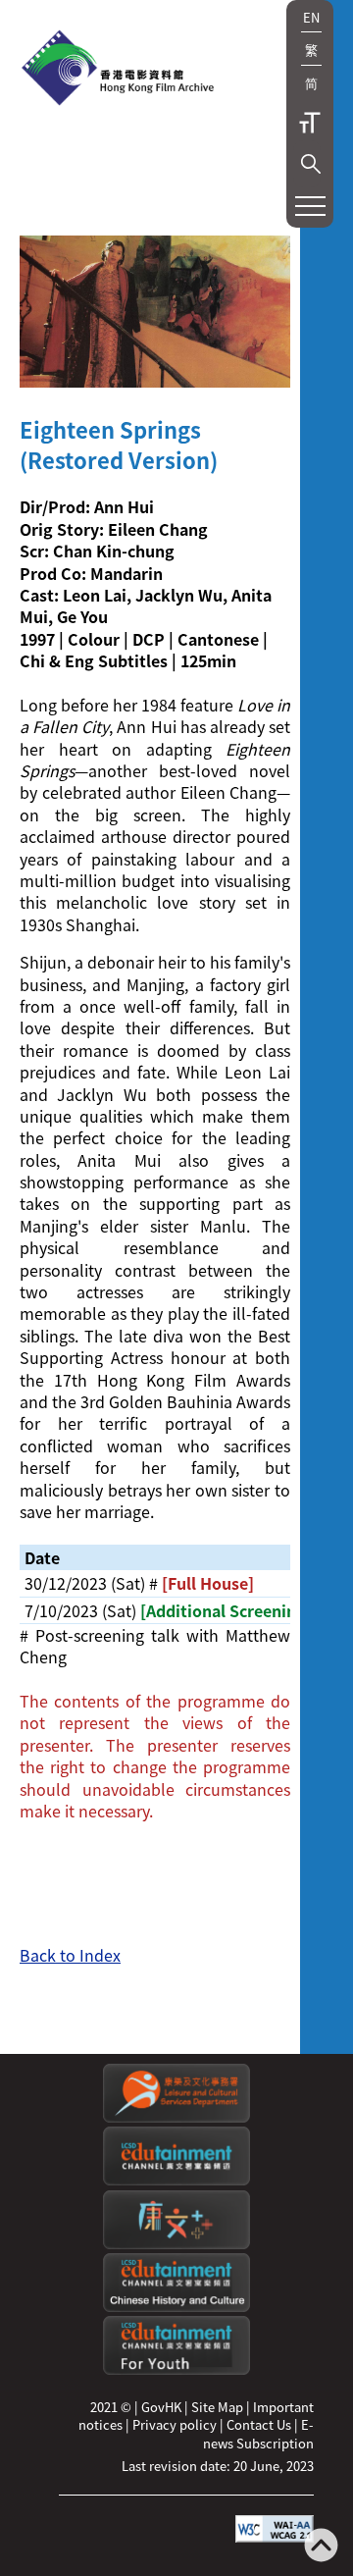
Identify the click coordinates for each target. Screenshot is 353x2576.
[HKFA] (118, 70)
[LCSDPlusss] (176, 2244)
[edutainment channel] (176, 2180)
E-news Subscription (258, 2433)
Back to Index (70, 1955)
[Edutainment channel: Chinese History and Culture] (176, 2307)
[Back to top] (321, 2547)
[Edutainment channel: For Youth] (176, 2369)
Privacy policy (175, 2424)
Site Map (217, 2407)
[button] (311, 164)
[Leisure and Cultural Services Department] (176, 2117)
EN (311, 17)
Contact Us (259, 2424)
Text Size (310, 123)
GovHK (161, 2407)
